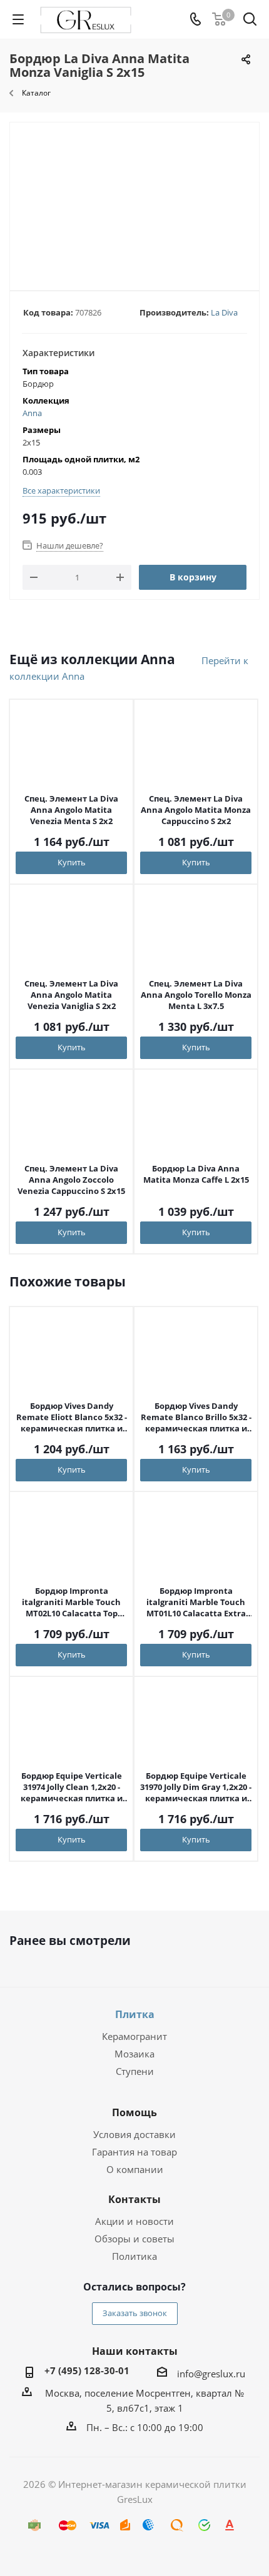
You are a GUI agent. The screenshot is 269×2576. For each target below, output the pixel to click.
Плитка (135, 2014)
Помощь (134, 2112)
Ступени (135, 2071)
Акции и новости (134, 2221)
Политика (134, 2256)
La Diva (224, 312)
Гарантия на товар (134, 2152)
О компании (135, 2169)
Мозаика (134, 2054)
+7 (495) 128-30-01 (87, 2370)
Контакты (134, 2199)
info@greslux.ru (211, 2374)
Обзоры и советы (134, 2239)
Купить (72, 862)
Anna (32, 413)
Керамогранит (134, 2036)
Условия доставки (134, 2134)
